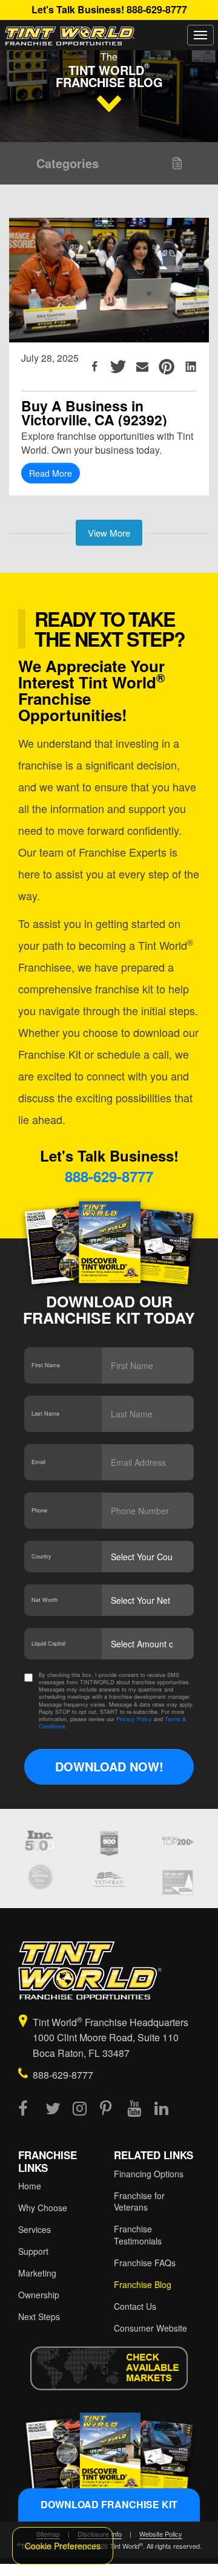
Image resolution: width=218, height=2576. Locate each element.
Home (30, 2186)
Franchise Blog (143, 2284)
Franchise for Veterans (139, 2202)
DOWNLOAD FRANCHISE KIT (109, 2504)
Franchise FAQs (145, 2263)
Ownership (39, 2295)
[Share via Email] (142, 367)
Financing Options (149, 2174)
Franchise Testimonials (138, 2235)
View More (109, 533)
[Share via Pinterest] (167, 367)
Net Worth (48, 1600)
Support (33, 2251)
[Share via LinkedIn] (191, 367)
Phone (43, 1510)
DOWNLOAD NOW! (109, 1766)
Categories (68, 163)
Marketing (37, 2273)
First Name (49, 1365)
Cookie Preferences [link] (63, 2546)
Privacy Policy (134, 1719)
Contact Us (135, 2306)
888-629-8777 (157, 9)
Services (35, 2229)
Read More (51, 473)
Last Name (49, 1414)
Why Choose (43, 2208)
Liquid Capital (48, 1643)
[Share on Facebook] (94, 367)
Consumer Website (150, 2328)
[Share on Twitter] (118, 367)
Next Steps (39, 2316)
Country (45, 1556)
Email (42, 1462)
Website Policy (161, 2534)
